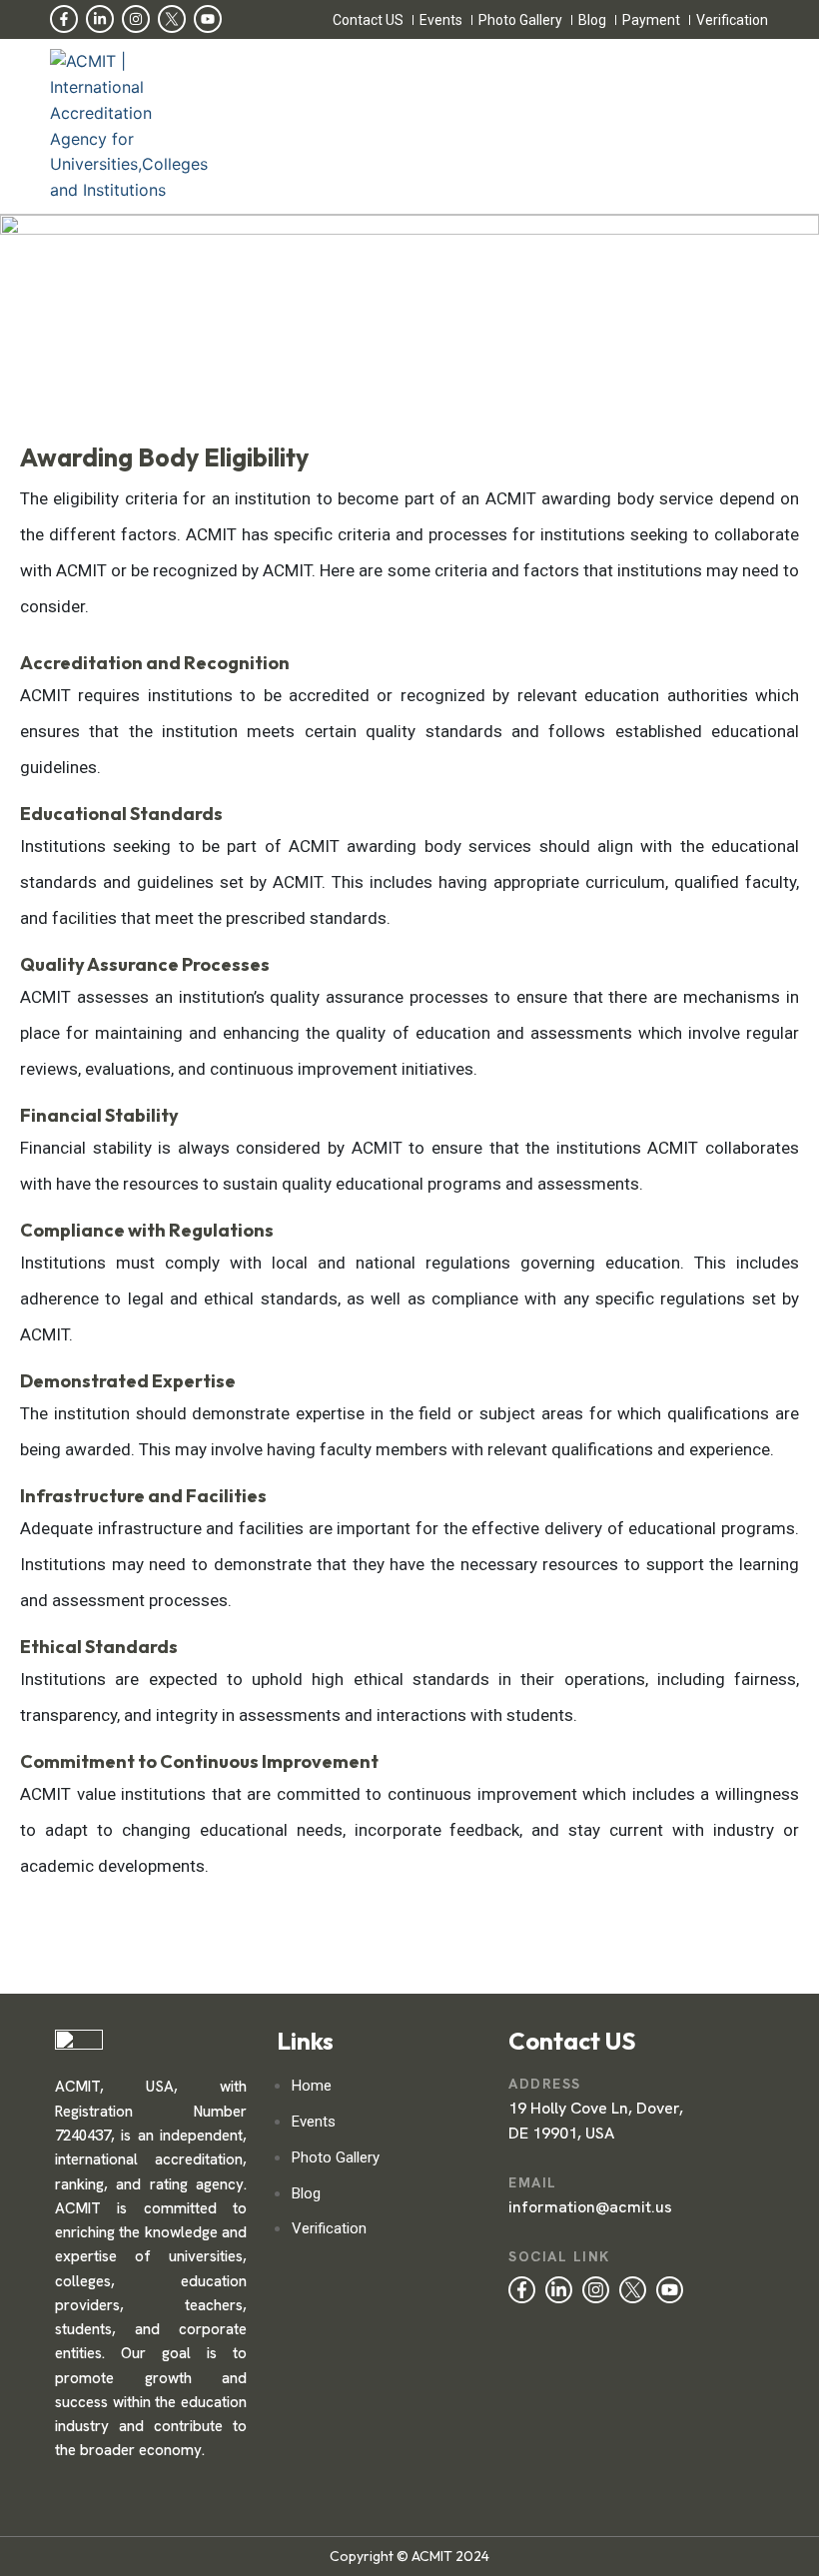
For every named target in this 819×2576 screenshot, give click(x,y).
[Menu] (483, 127)
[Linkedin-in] (100, 19)
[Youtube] (208, 19)
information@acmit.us (590, 2207)
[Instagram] (136, 19)
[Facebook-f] (64, 19)
